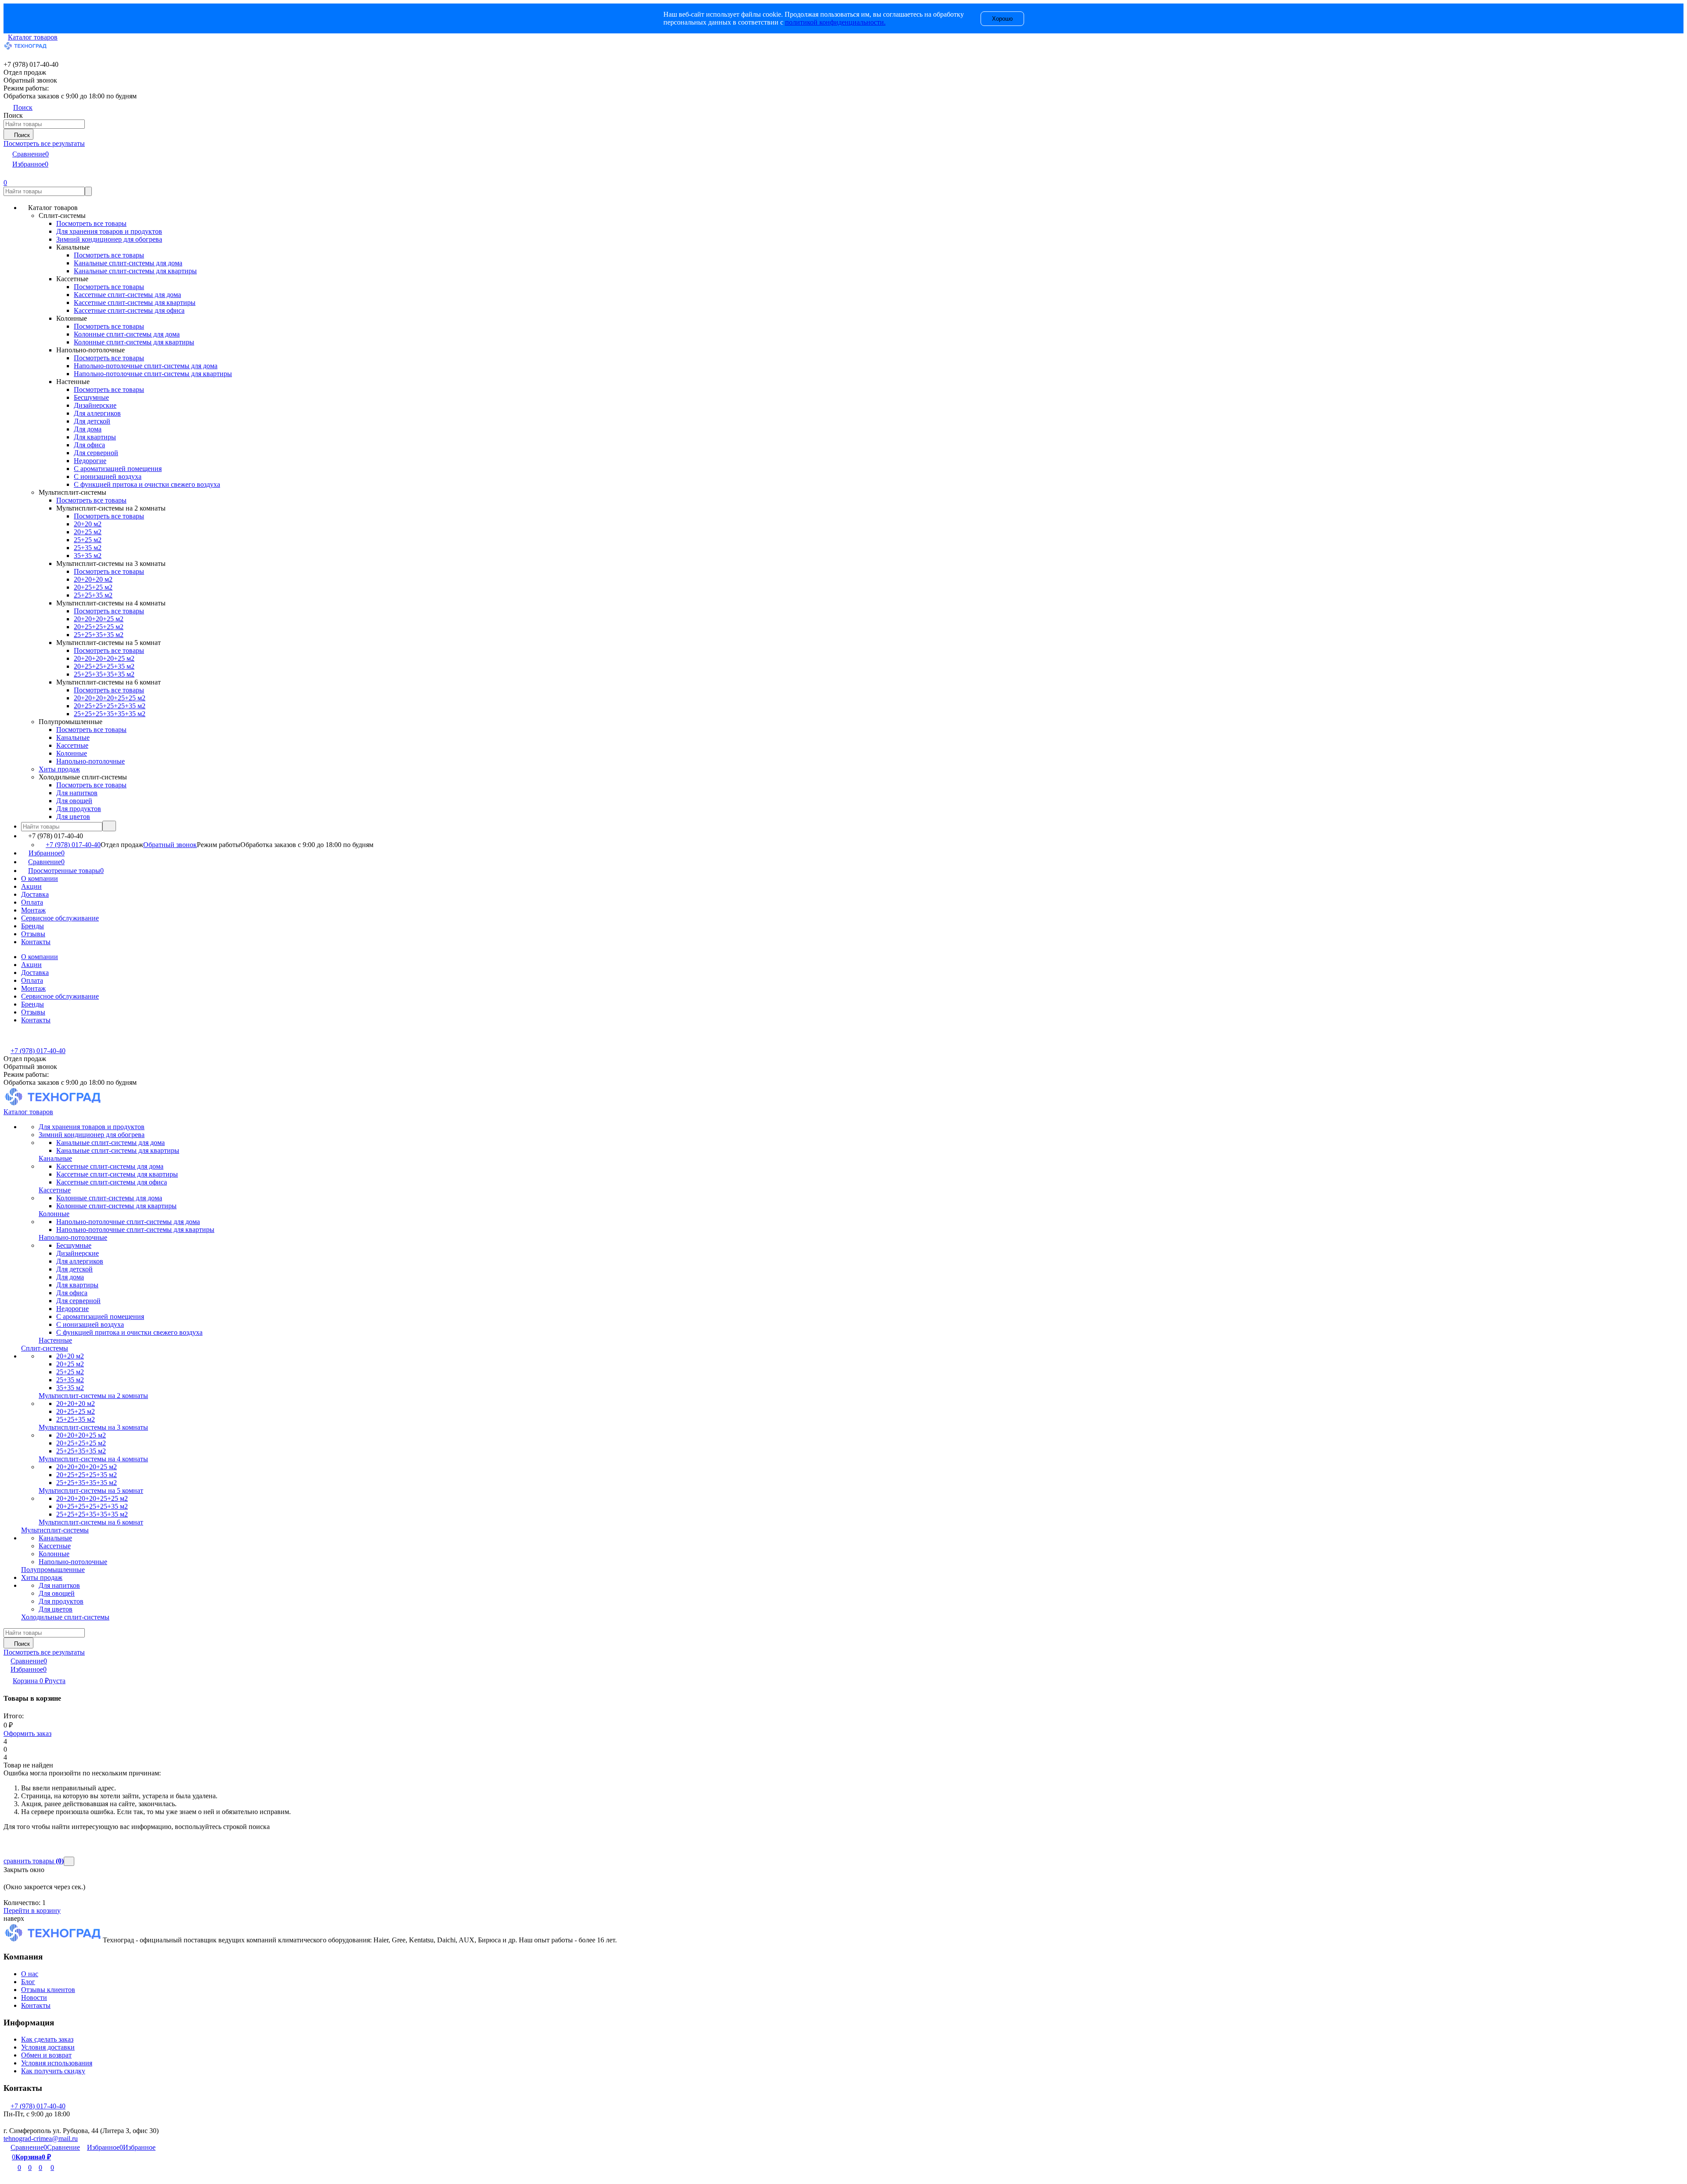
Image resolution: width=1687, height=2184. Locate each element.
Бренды (33, 926)
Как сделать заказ (47, 2039)
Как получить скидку (53, 2071)
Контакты (36, 942)
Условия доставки (48, 2047)
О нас (30, 1974)
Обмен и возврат (46, 2055)
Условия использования (57, 2063)
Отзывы (33, 934)
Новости (34, 1997)
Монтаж (33, 910)
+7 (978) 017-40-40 (73, 845)
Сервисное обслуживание (60, 918)
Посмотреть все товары (91, 223)
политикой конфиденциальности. (835, 22)
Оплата (32, 902)
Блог (28, 1982)
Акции (31, 886)
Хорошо (1002, 19)
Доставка (35, 894)
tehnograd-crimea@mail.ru (41, 2139)
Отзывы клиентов (48, 1990)
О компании (40, 878)
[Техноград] (53, 1940)
